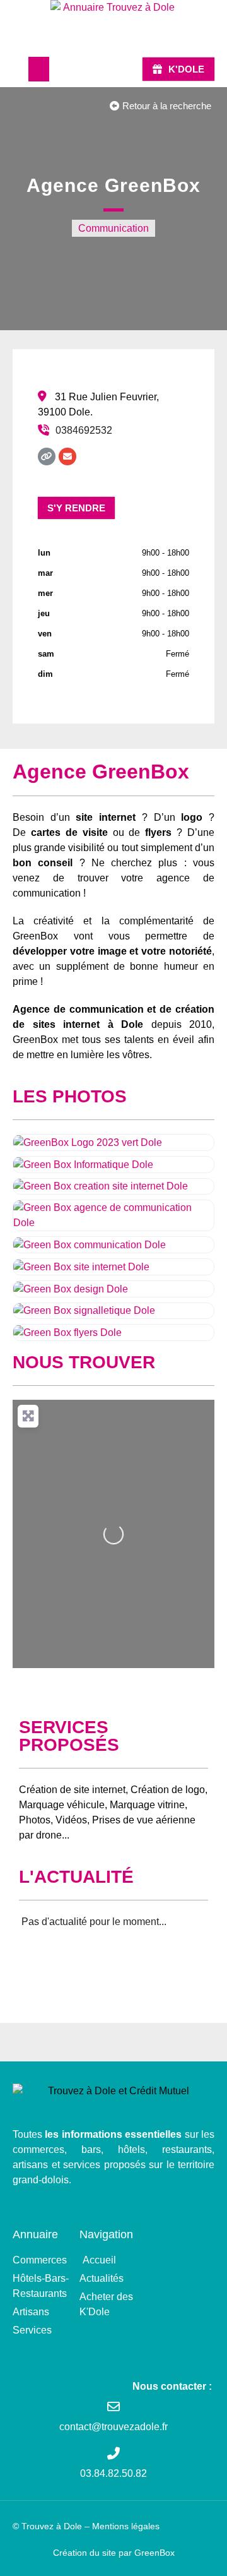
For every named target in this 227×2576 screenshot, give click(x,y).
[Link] (47, 456)
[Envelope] (67, 456)
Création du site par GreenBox (114, 2553)
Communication (113, 228)
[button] (39, 69)
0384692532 (84, 430)
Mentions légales (126, 2526)
